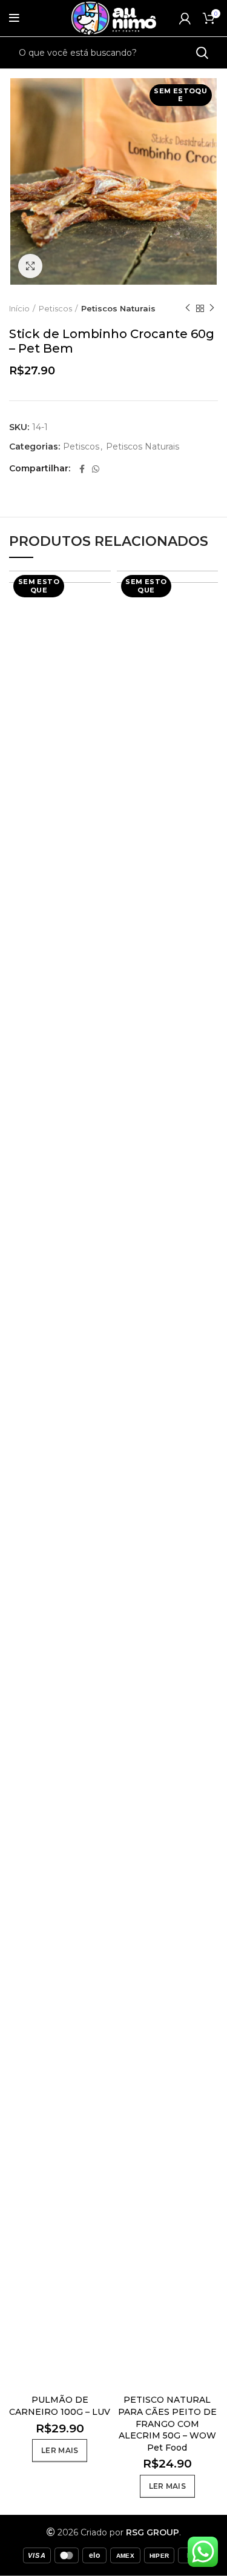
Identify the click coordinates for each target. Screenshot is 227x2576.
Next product (212, 308)
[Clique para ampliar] (30, 266)
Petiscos (55, 308)
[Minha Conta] (185, 18)
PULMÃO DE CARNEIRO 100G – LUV (60, 2406)
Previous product (188, 308)
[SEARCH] (202, 53)
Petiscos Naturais (118, 308)
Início (19, 308)
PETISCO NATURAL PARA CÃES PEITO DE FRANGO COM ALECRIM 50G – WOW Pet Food (167, 2423)
